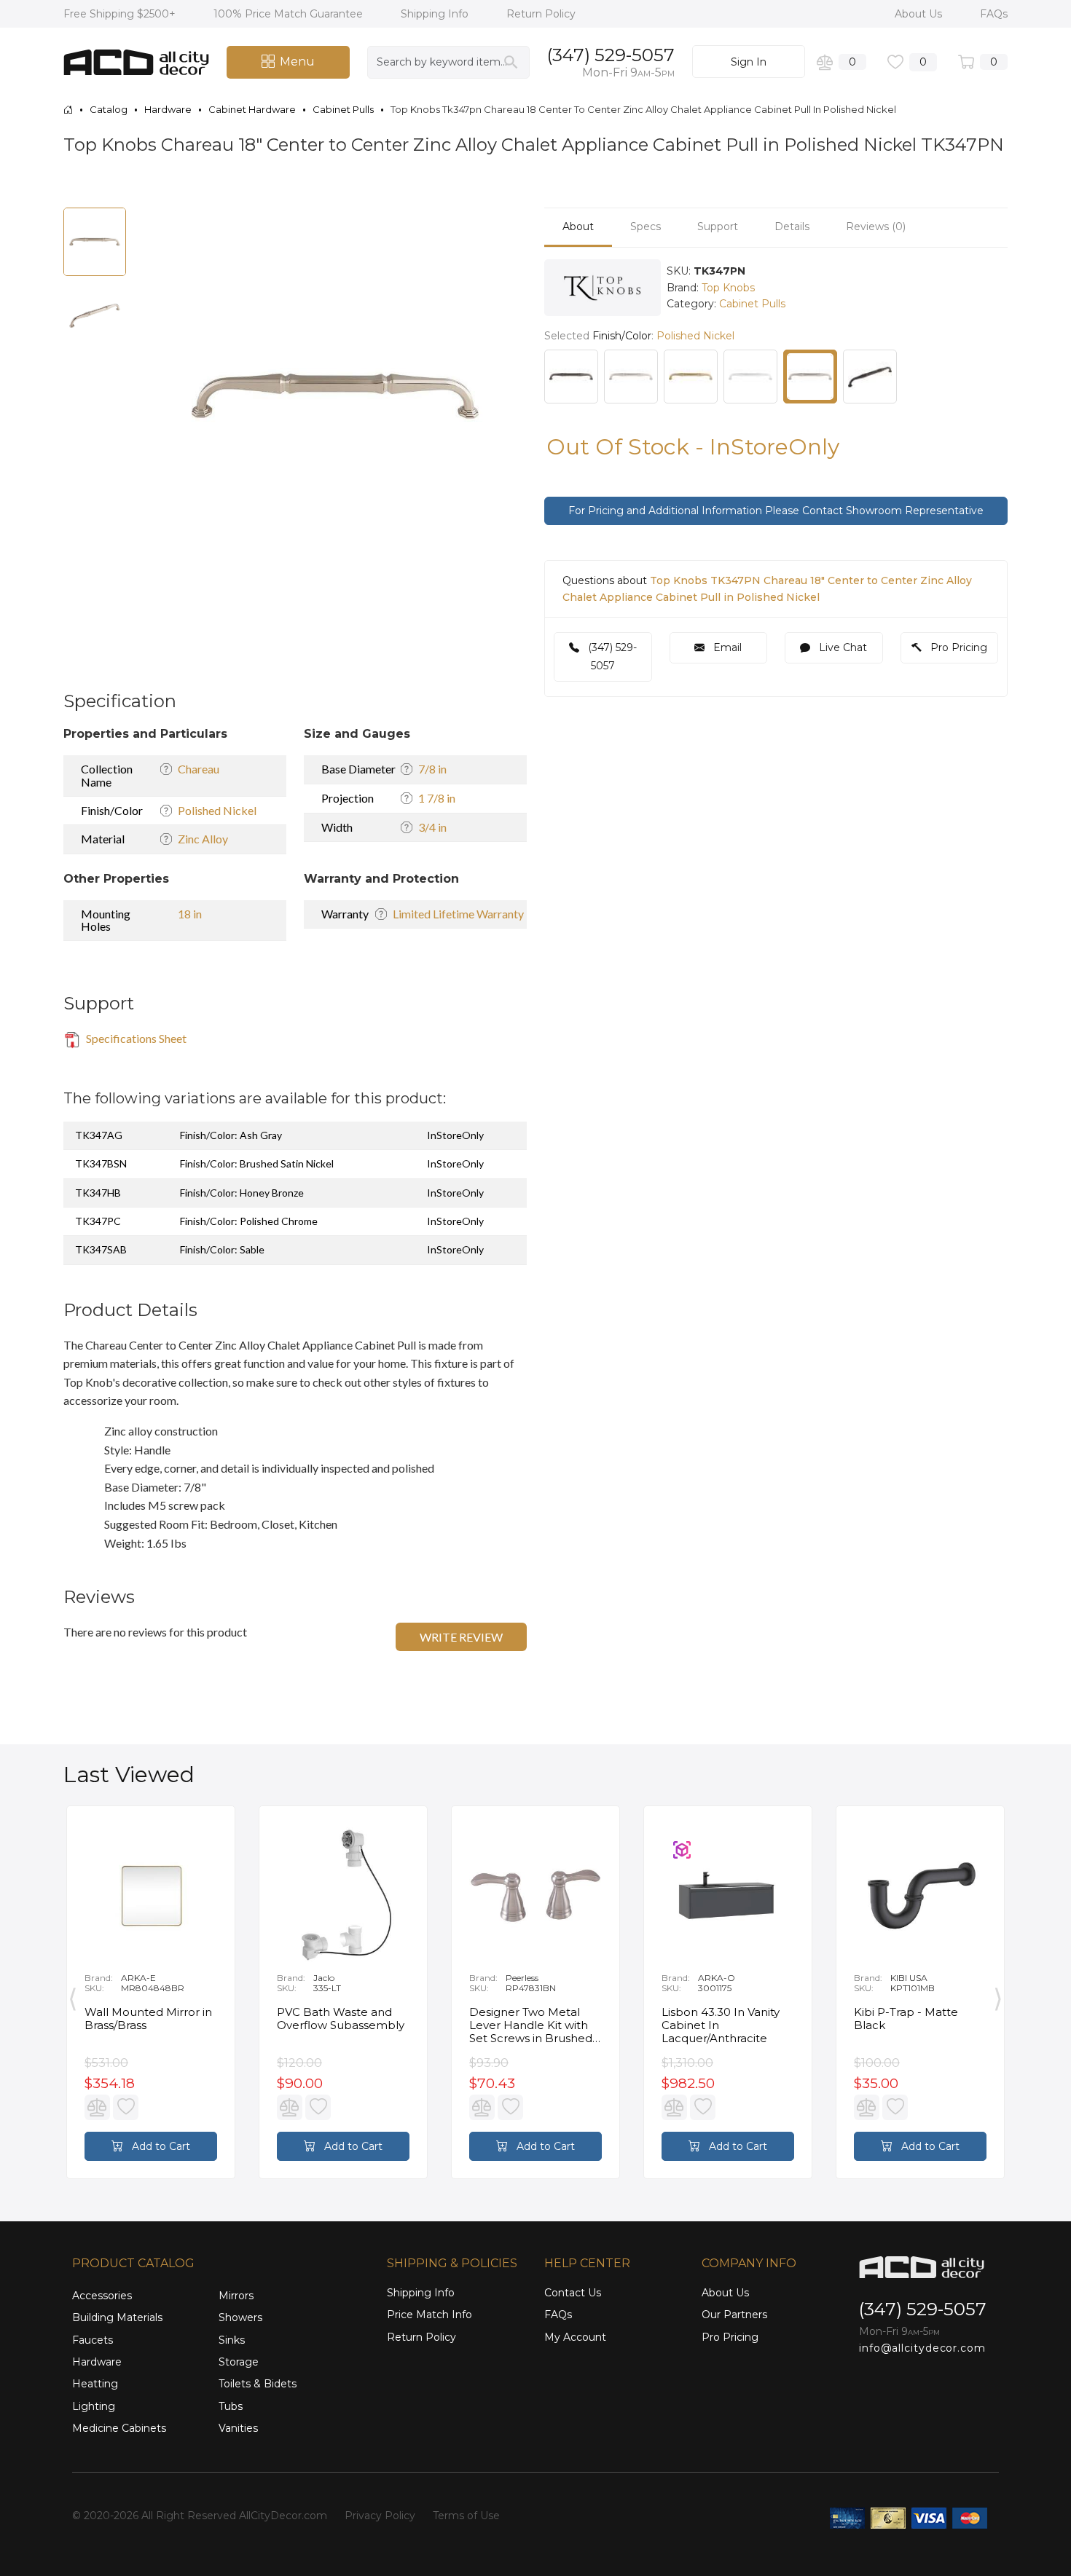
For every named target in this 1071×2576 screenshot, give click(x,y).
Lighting (94, 2406)
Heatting (95, 2384)
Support (718, 227)
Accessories (102, 2296)
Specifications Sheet (135, 1038)
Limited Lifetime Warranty (458, 914)
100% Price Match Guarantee (290, 14)
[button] (496, 221)
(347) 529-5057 (611, 55)
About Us (920, 14)
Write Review (461, 1637)
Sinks (232, 2340)
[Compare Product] (97, 2107)
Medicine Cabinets (119, 2428)
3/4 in (432, 827)
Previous (73, 1996)
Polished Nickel (217, 810)
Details (792, 227)
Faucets (93, 2340)
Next (998, 1996)
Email (726, 647)
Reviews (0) (876, 227)
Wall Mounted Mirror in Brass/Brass (148, 2019)
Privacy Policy (380, 2516)
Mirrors (236, 2296)
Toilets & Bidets (258, 2384)
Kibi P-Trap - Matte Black (906, 2019)
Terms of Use (466, 2516)
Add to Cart (160, 2146)
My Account (575, 2337)
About (578, 227)
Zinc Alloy (203, 839)
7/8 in (432, 769)
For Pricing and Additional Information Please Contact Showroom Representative (776, 511)
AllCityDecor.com (283, 2516)
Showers (240, 2317)
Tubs (231, 2406)
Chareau (199, 769)
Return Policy (541, 14)
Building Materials (117, 2317)
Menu (297, 62)
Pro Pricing (957, 647)
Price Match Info (429, 2315)
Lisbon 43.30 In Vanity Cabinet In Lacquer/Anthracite (721, 2025)
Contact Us (573, 2293)
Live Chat (841, 647)
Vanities (238, 2428)
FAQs (994, 14)
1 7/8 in (437, 798)
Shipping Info (436, 14)
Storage (239, 2362)
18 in (190, 914)
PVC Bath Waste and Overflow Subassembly (341, 2019)
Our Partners (734, 2315)
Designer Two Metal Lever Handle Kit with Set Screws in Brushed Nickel (531, 2025)
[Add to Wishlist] (126, 2107)
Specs (646, 227)
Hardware (97, 2362)
